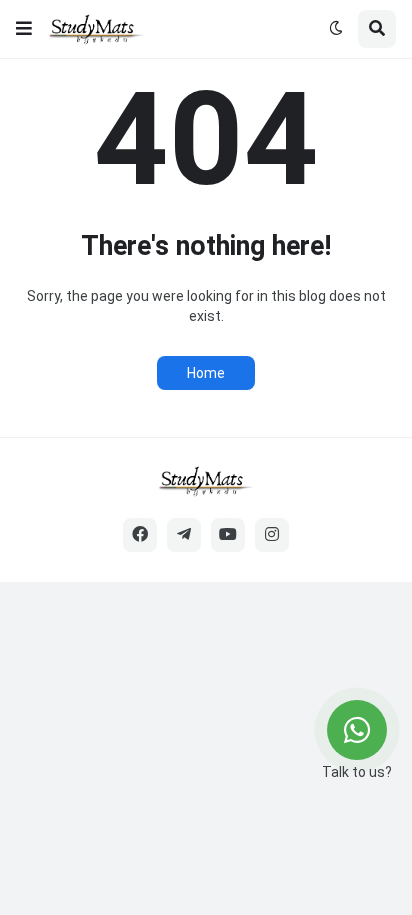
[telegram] (184, 535)
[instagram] (272, 535)
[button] (24, 29)
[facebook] (140, 535)
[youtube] (228, 535)
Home (206, 373)
